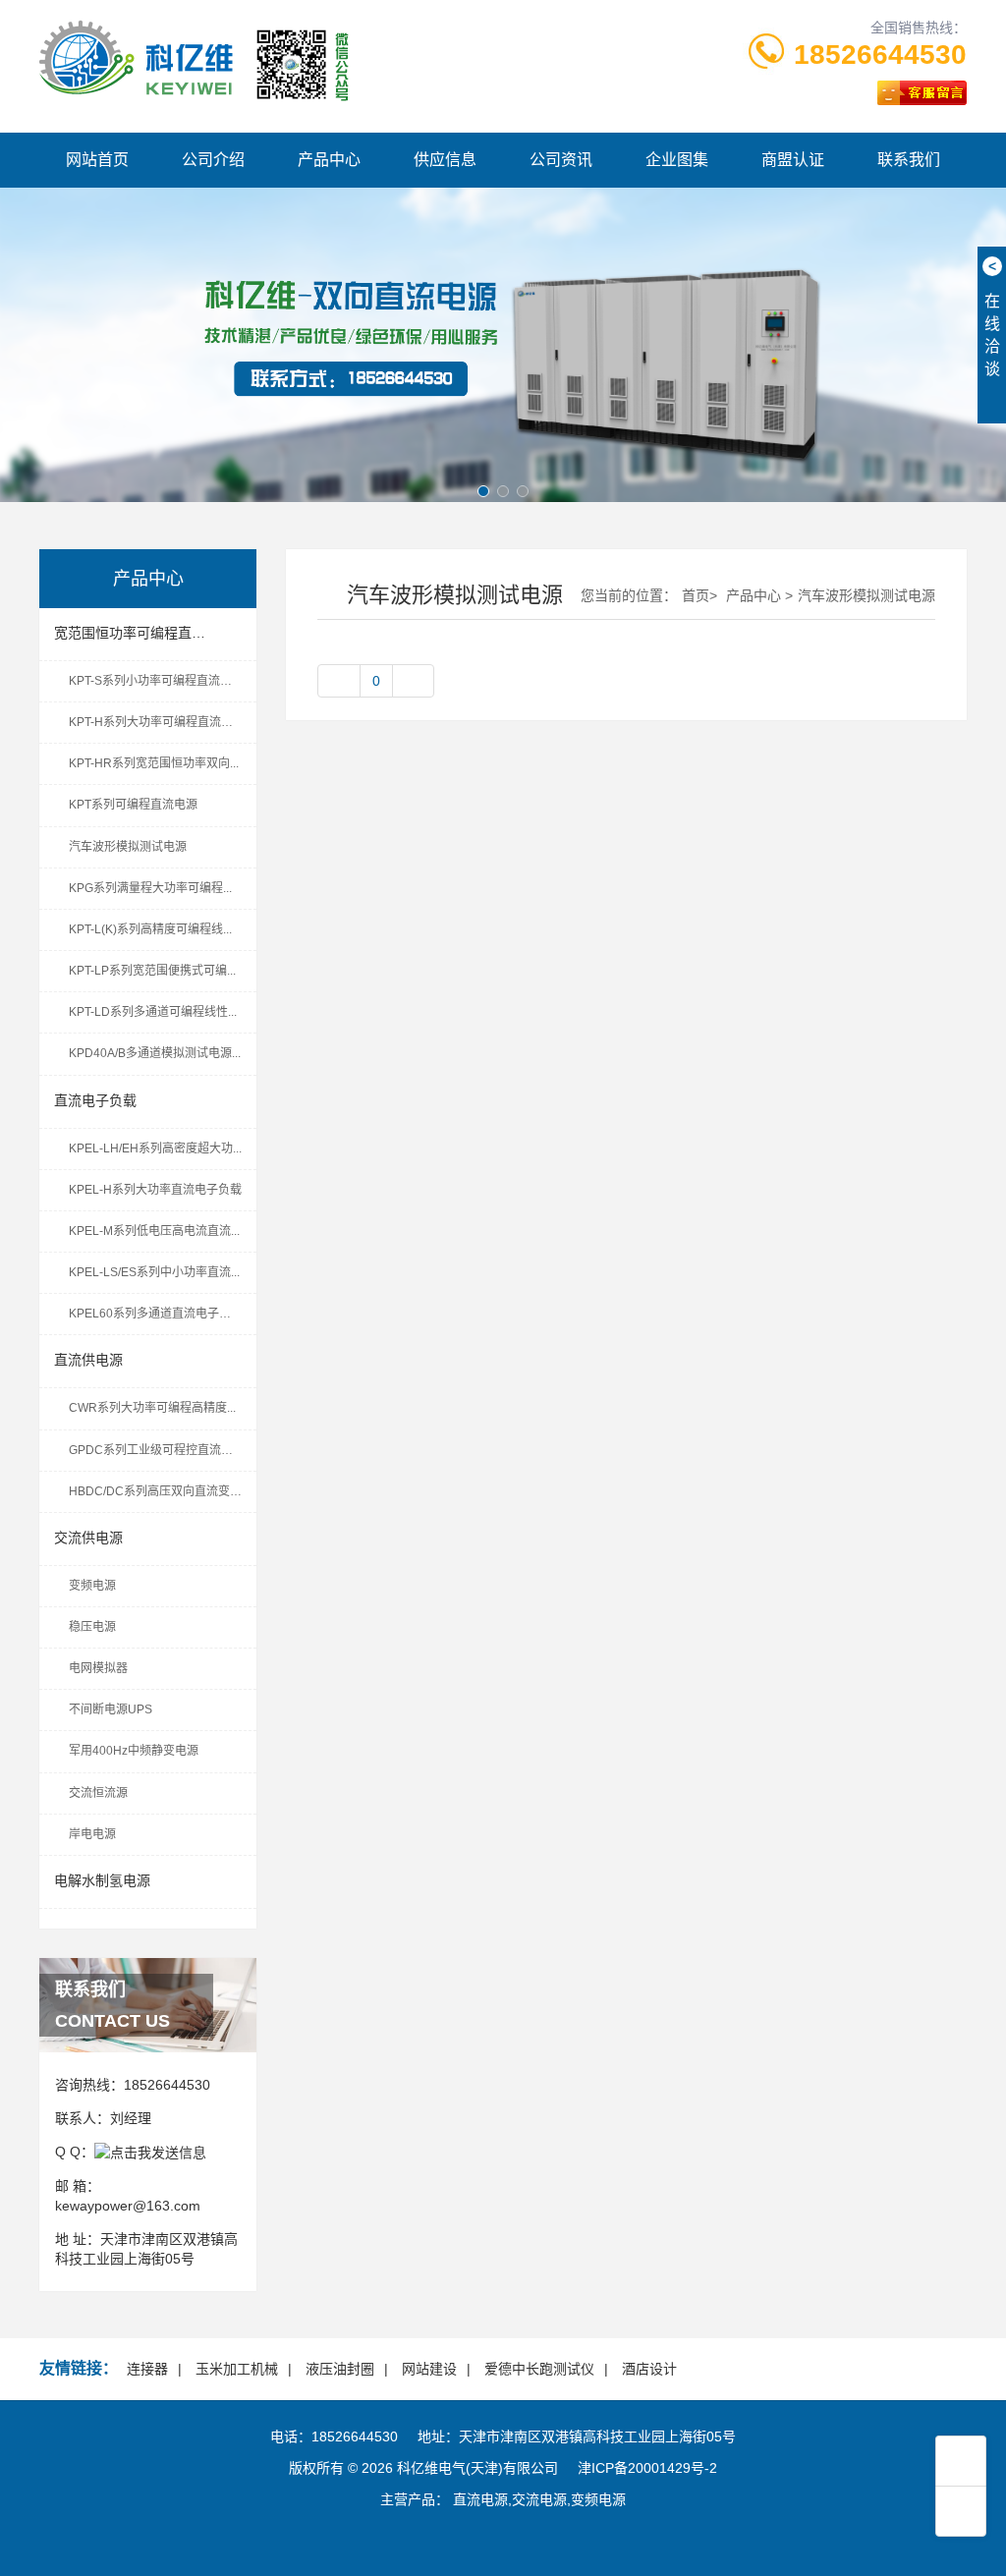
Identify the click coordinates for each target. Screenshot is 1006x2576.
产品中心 (329, 160)
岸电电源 (92, 1834)
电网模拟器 (98, 1668)
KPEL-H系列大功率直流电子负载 (155, 1190)
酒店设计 (649, 2369)
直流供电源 (88, 1360)
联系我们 (909, 160)
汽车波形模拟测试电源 (128, 847)
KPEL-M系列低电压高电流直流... (154, 1231)
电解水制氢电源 (102, 1880)
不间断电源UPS (111, 1709)
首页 (696, 595)
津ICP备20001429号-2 (647, 2468)
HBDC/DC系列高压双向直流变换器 (161, 1491)
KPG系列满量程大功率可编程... (150, 888)
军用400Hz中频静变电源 (134, 1751)
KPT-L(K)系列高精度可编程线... (150, 929)
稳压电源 (92, 1627)
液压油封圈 (340, 2369)
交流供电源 (88, 1538)
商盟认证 (793, 160)
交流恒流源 (98, 1793)
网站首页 (97, 160)
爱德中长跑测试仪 (539, 2369)
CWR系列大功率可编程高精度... (152, 1408)
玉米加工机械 (237, 2369)
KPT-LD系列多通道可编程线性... (153, 1012)
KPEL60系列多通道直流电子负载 (156, 1314)
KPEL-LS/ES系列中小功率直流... (154, 1272)
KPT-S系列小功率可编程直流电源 (156, 681)
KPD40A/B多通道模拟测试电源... (155, 1053)
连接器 (147, 2369)
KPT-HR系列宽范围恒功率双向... (154, 763)
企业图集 (677, 160)
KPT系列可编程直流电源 (133, 805)
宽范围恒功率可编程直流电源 (143, 633)
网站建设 (429, 2369)
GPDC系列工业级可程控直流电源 (157, 1450)
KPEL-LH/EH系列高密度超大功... (155, 1148)
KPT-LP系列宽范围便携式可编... (152, 971)
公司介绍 (213, 160)
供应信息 (445, 160)
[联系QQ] (150, 2152)
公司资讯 (561, 160)
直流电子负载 (95, 1100)
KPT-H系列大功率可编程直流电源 (157, 722)
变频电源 (92, 1586)
